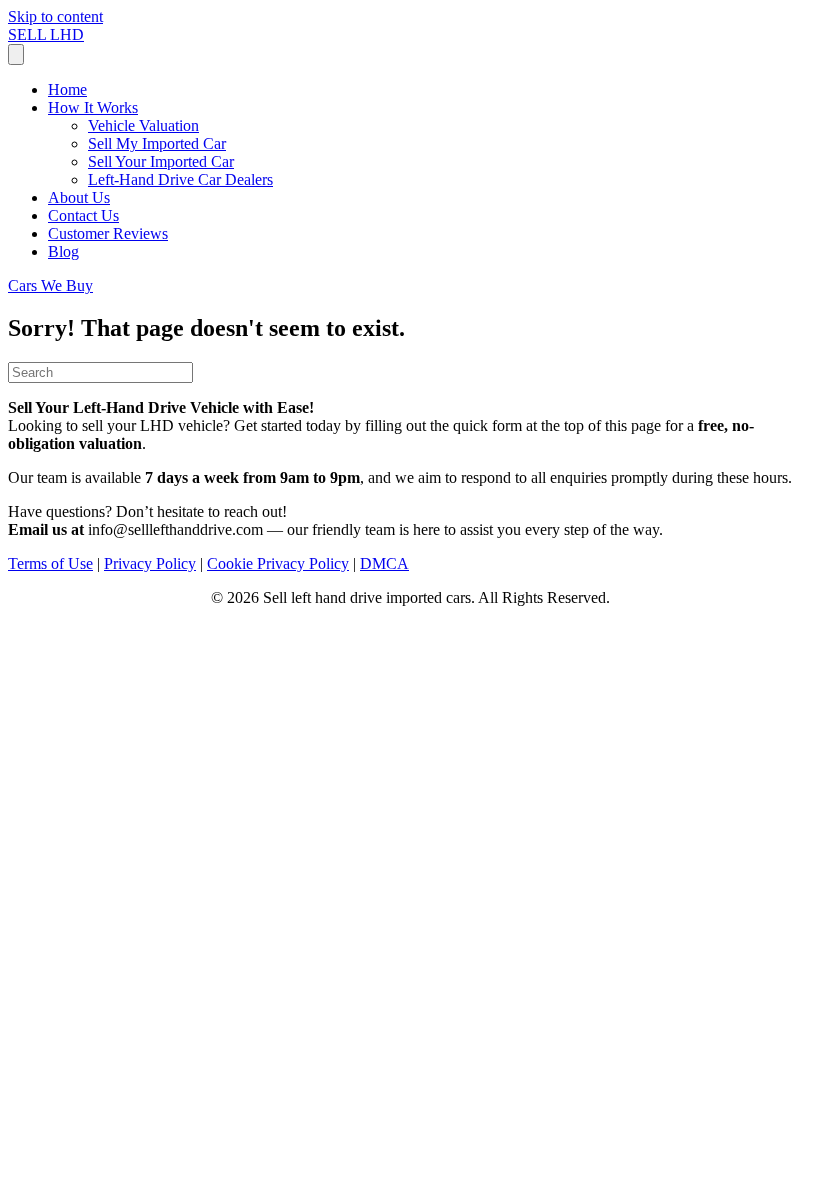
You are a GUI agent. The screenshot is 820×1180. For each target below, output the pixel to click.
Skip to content (55, 16)
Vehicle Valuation (143, 125)
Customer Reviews (108, 233)
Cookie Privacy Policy (278, 563)
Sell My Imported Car (157, 143)
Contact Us (83, 215)
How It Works (93, 107)
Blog (63, 251)
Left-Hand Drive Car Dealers (180, 179)
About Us (79, 197)
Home (67, 89)
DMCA (384, 563)
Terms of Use (50, 563)
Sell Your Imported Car (161, 161)
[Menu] (16, 54)
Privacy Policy (150, 563)
